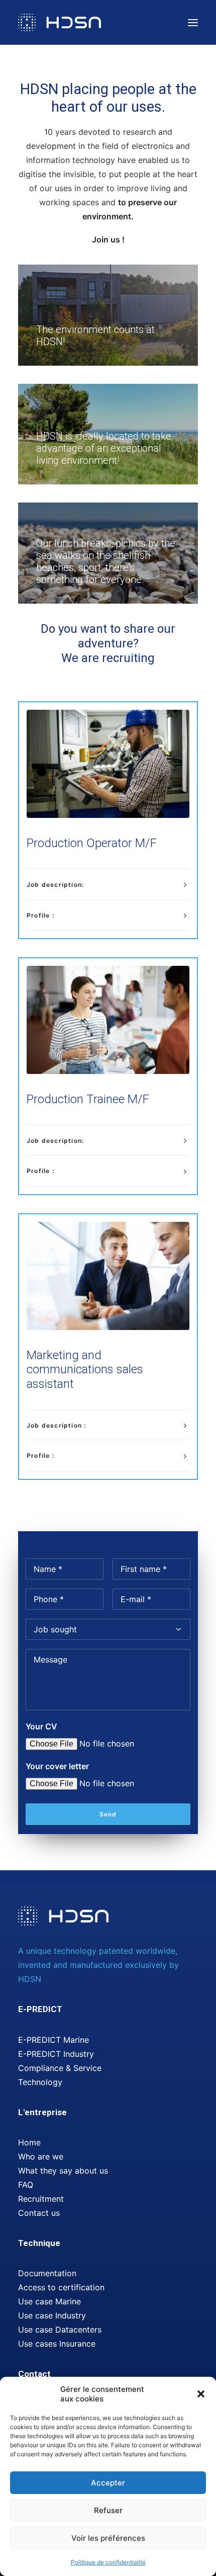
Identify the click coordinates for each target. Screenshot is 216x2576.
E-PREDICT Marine (53, 2040)
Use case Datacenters (60, 2330)
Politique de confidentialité (108, 2562)
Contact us (39, 2213)
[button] (201, 2394)
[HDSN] (60, 22)
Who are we (41, 2156)
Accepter (108, 2483)
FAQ (26, 2185)
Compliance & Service (60, 2068)
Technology (40, 2082)
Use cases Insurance (57, 2344)
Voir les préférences (108, 2538)
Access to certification (61, 2287)
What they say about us (63, 2171)
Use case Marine (49, 2301)
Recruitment (41, 2199)
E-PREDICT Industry (56, 2054)
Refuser (108, 2510)
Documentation (47, 2273)
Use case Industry (52, 2315)
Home (29, 2142)
